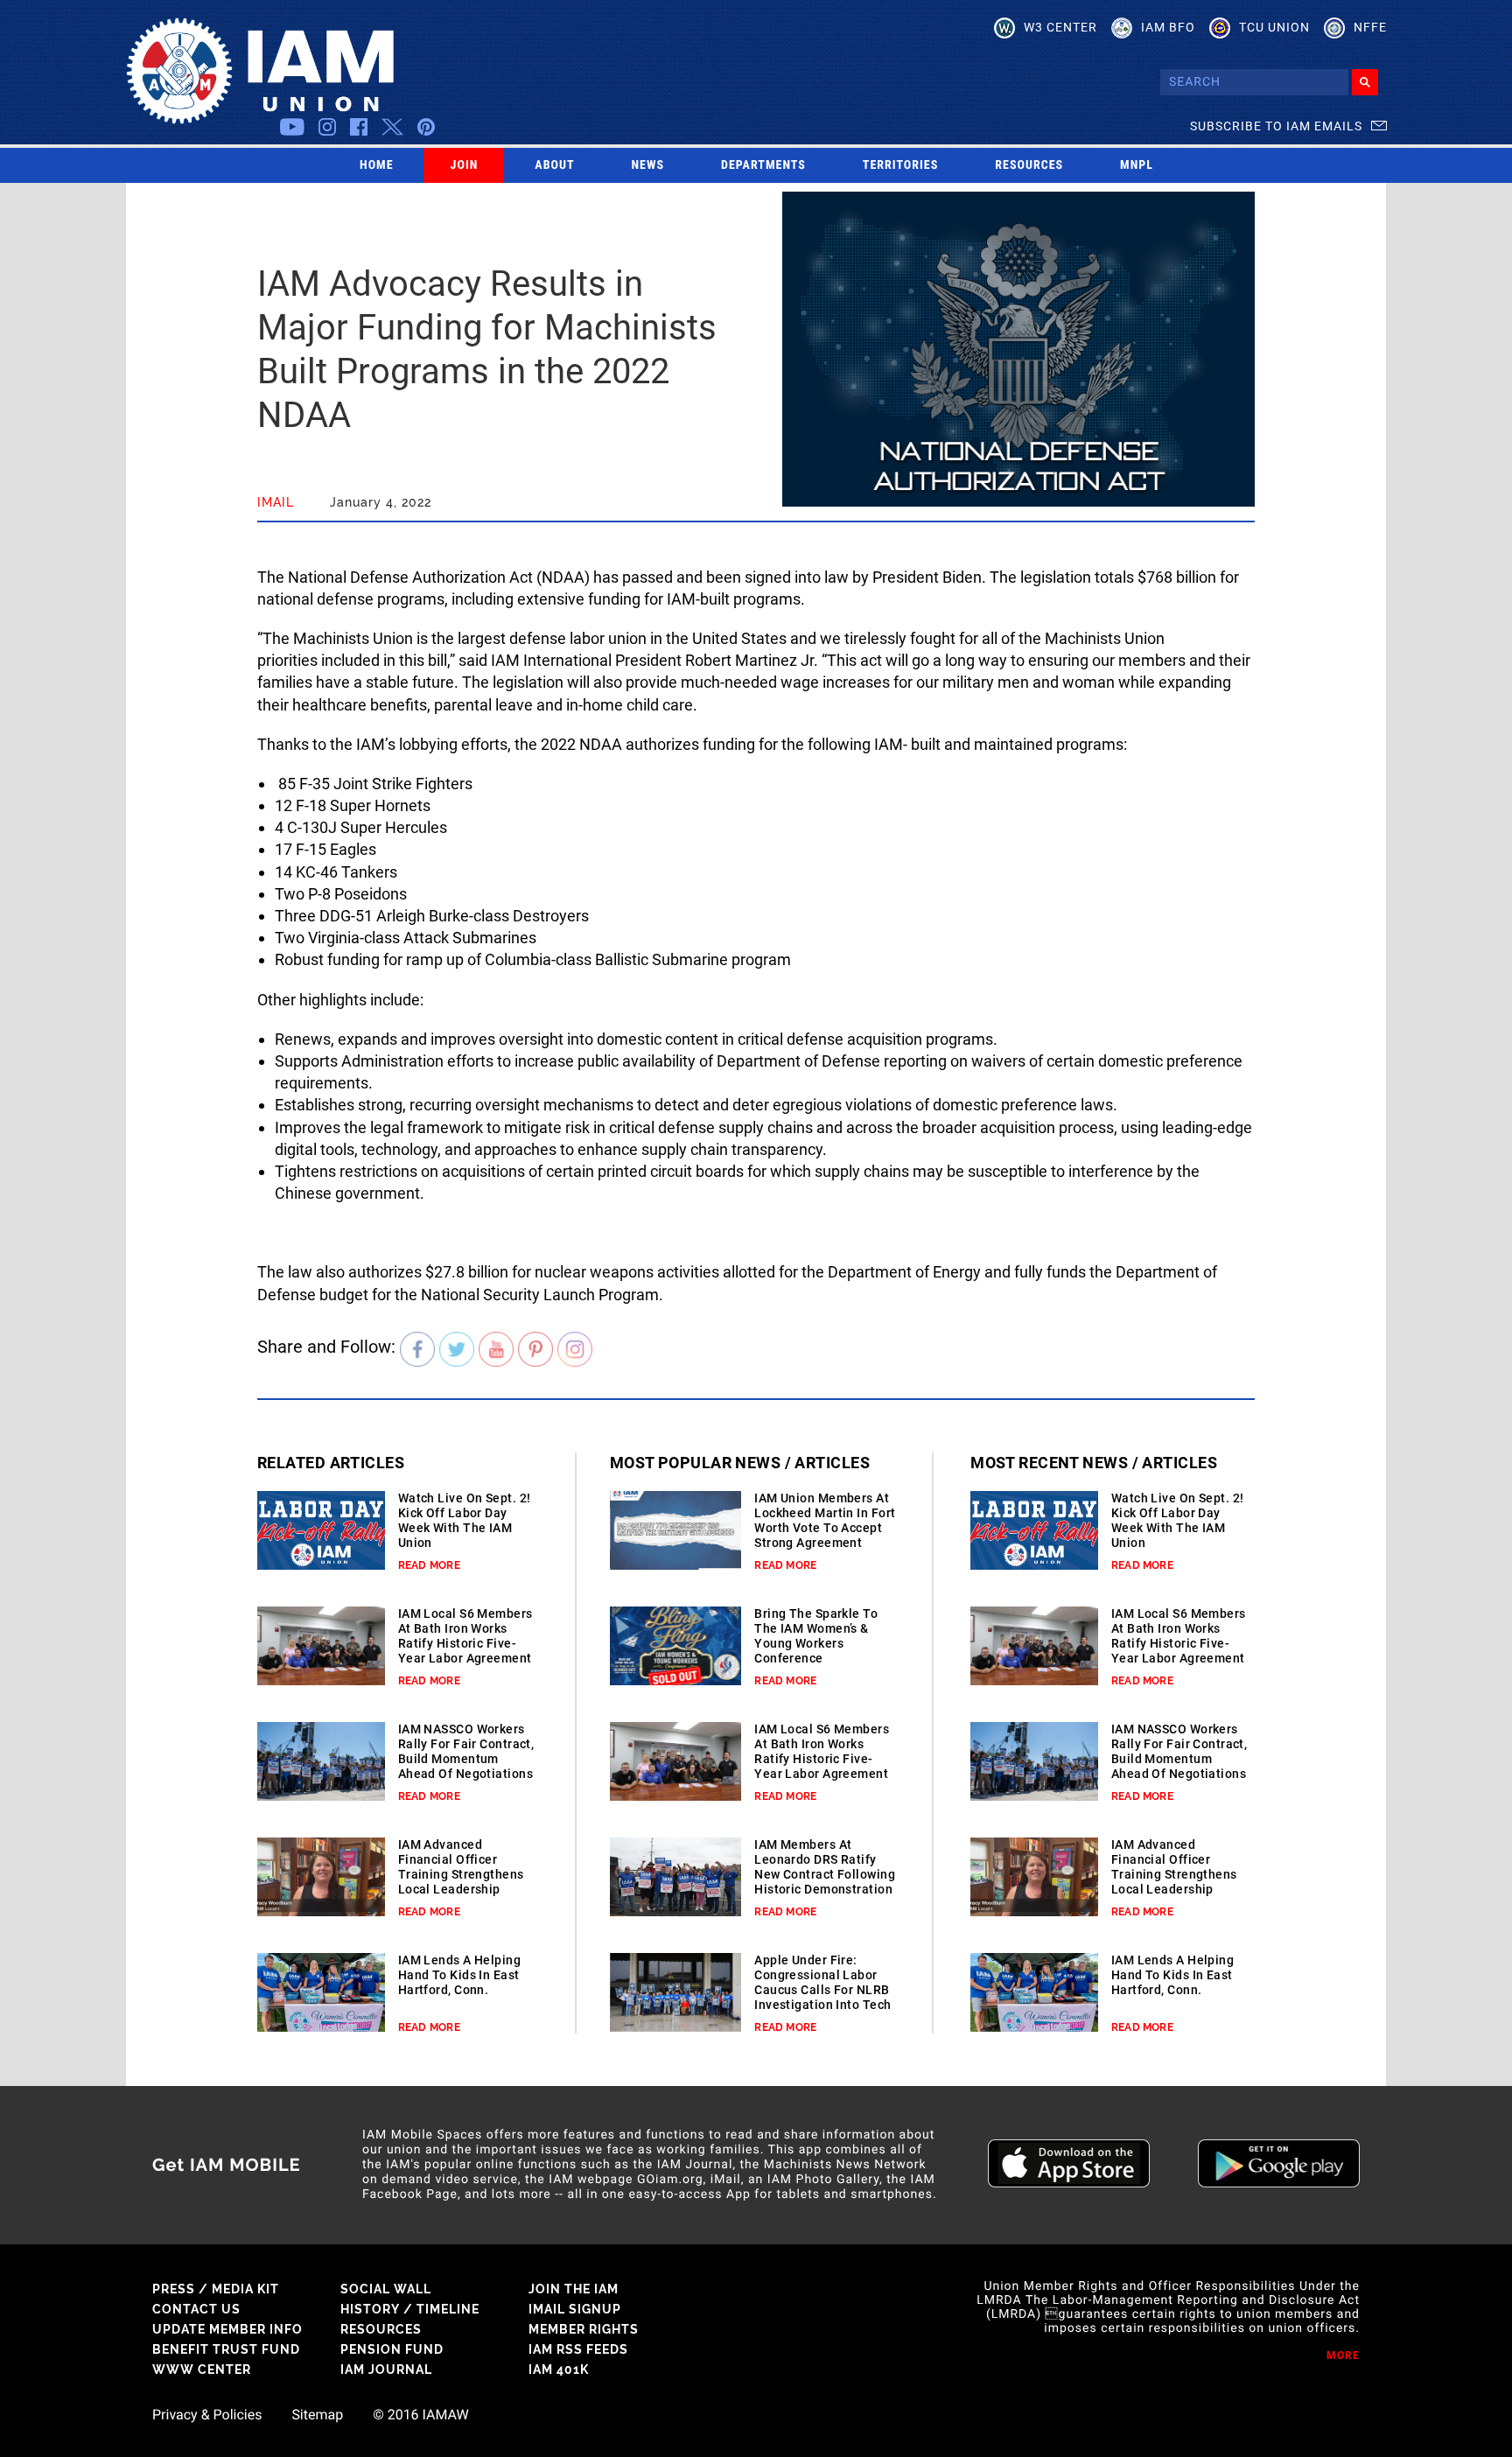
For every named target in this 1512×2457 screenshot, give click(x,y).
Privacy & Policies (207, 2415)
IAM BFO (1168, 27)
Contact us (196, 2309)
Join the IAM (574, 2289)
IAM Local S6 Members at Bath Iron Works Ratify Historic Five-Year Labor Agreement (465, 1636)
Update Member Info (227, 2329)
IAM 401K (559, 2369)
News (648, 165)
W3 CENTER (1060, 27)
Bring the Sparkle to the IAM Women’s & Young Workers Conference (816, 1636)
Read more (429, 1565)
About (554, 165)
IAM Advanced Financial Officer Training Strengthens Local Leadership (461, 1867)
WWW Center (202, 2369)
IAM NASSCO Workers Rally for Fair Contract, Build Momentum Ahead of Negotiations (466, 1751)
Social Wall (386, 2289)
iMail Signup (575, 2309)
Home (377, 165)
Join (465, 165)
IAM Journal (386, 2369)
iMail (276, 502)
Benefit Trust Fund (226, 2349)
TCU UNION (1274, 27)
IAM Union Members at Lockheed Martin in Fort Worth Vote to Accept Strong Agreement (825, 1520)
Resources (1029, 165)
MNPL (1137, 165)
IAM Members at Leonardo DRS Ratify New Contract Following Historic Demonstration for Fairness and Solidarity (825, 1882)
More (1343, 2355)
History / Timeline (410, 2309)
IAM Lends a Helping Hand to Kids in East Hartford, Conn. (459, 1975)
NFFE (1370, 27)
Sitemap (317, 2415)
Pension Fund (392, 2349)
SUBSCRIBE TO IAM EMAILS (1276, 126)
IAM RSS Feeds (578, 2349)
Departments (763, 165)
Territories (900, 165)
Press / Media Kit (216, 2289)
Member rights (584, 2329)
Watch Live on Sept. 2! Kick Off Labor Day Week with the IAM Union (465, 1520)
